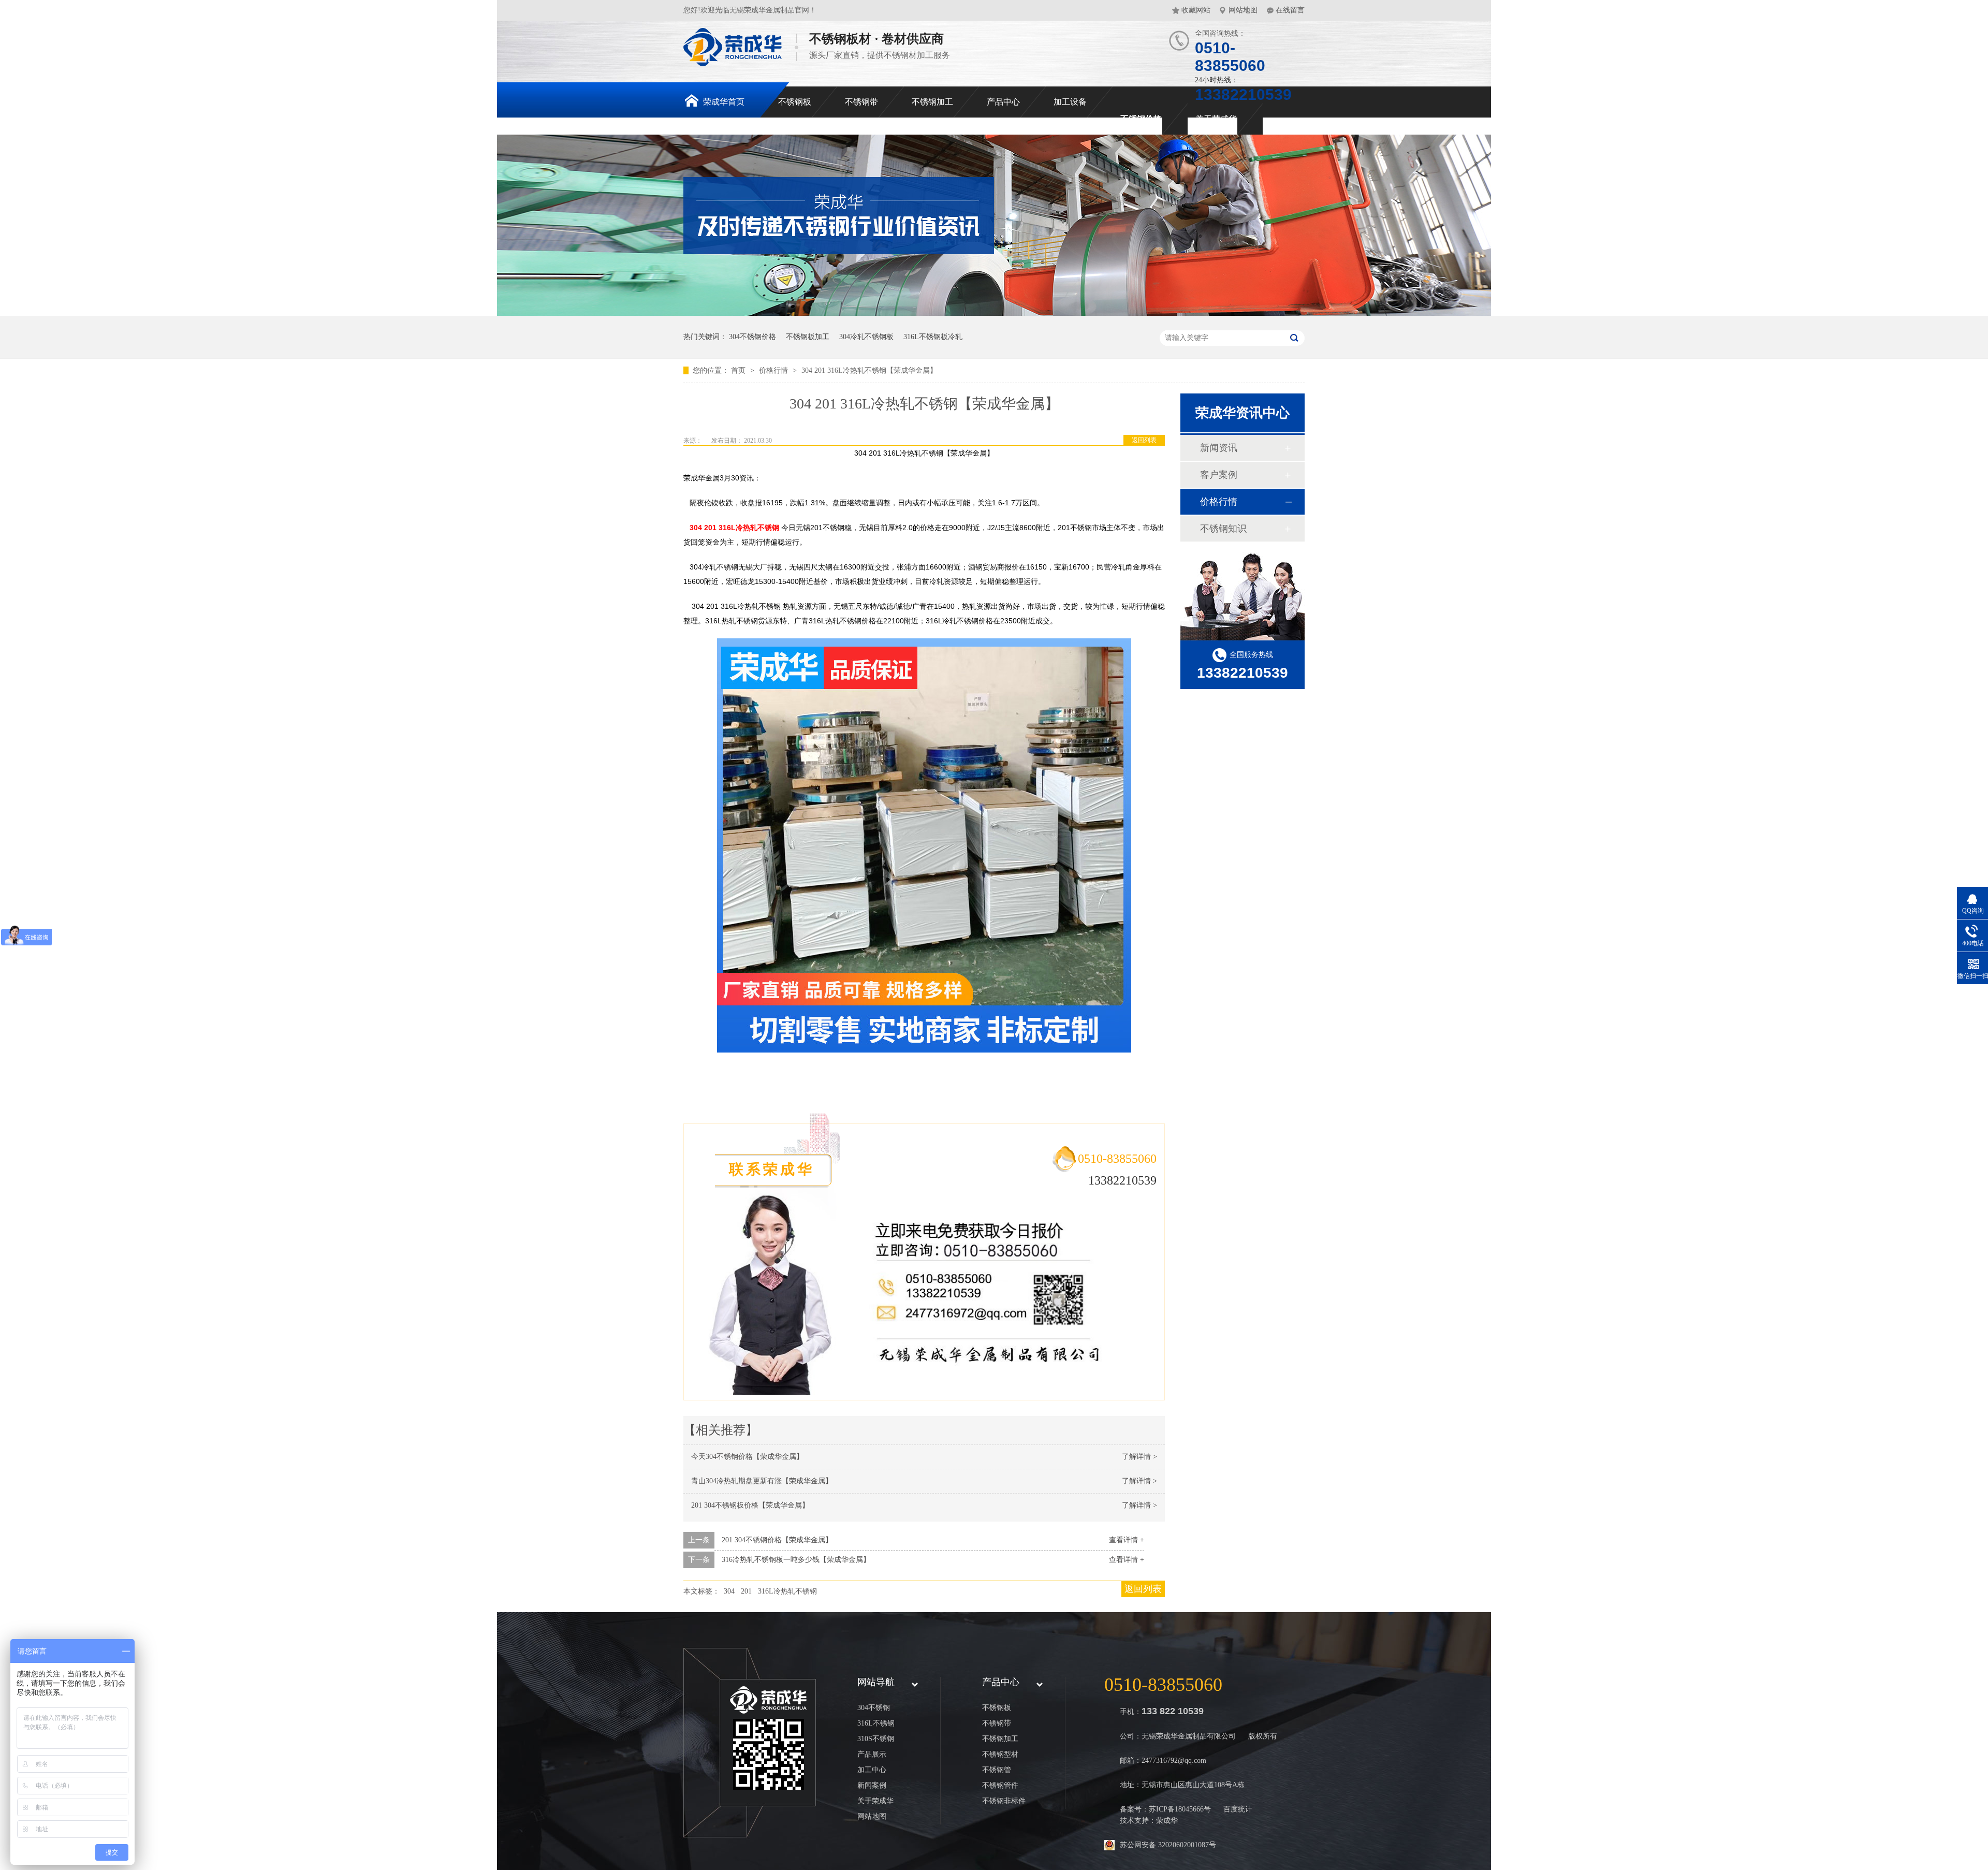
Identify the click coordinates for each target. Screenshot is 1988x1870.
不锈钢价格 (1141, 119)
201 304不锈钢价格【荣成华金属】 (777, 1540)
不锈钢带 (861, 102)
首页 (739, 370)
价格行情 (774, 370)
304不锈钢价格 (752, 337)
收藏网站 (1196, 10)
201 (746, 1591)
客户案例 (1219, 475)
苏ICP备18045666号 (1180, 1809)
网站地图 (1243, 10)
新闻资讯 (1219, 448)
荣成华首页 (724, 102)
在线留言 (1290, 10)
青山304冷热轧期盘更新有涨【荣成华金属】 (762, 1481)
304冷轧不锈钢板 (866, 337)
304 (729, 1591)
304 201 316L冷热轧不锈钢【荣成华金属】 (869, 370)
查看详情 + (1127, 1540)
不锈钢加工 (932, 102)
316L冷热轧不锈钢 (787, 1591)
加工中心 (872, 1770)
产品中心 (1003, 102)
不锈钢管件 (1000, 1785)
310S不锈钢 (876, 1739)
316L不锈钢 (876, 1723)
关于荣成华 (1216, 119)
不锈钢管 (997, 1770)
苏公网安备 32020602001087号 (1168, 1845)
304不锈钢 (874, 1708)
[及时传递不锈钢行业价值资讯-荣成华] (994, 313)
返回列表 (1144, 440)
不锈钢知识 (1223, 529)
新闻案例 (872, 1785)
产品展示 (872, 1754)
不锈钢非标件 (1004, 1801)
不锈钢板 (795, 102)
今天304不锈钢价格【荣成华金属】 (747, 1457)
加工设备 (1070, 102)
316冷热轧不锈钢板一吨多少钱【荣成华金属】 (796, 1560)
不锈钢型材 (1000, 1754)
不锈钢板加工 (808, 337)
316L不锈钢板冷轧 (933, 337)
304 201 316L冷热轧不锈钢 (734, 528)
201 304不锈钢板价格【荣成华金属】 (750, 1505)
